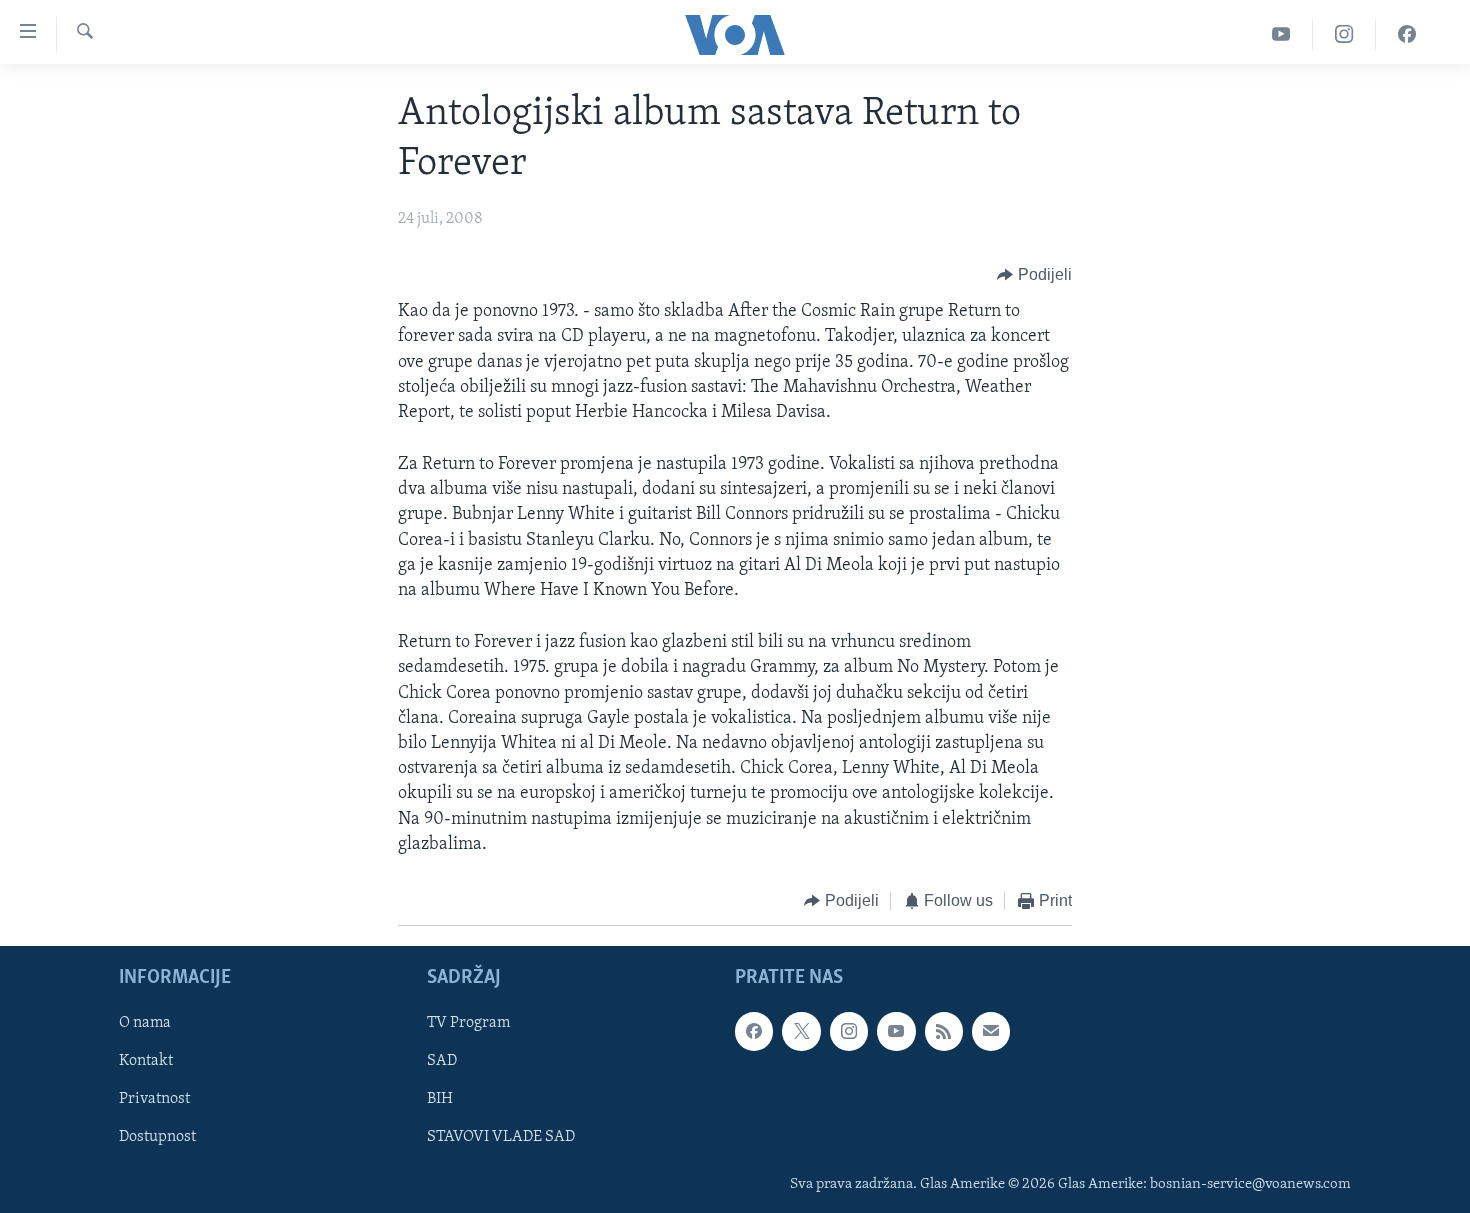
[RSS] (944, 1032)
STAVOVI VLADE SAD (501, 1138)
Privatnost (154, 1100)
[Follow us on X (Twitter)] (801, 1032)
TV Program (468, 1024)
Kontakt (146, 1062)
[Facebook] (1407, 34)
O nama (145, 1024)
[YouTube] (1281, 34)
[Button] (1034, 275)
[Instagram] (1344, 34)
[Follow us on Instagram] (849, 1032)
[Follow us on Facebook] (754, 1032)
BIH (440, 1100)
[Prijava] (991, 1032)
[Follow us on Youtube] (896, 1032)
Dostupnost (157, 1138)
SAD (442, 1062)
